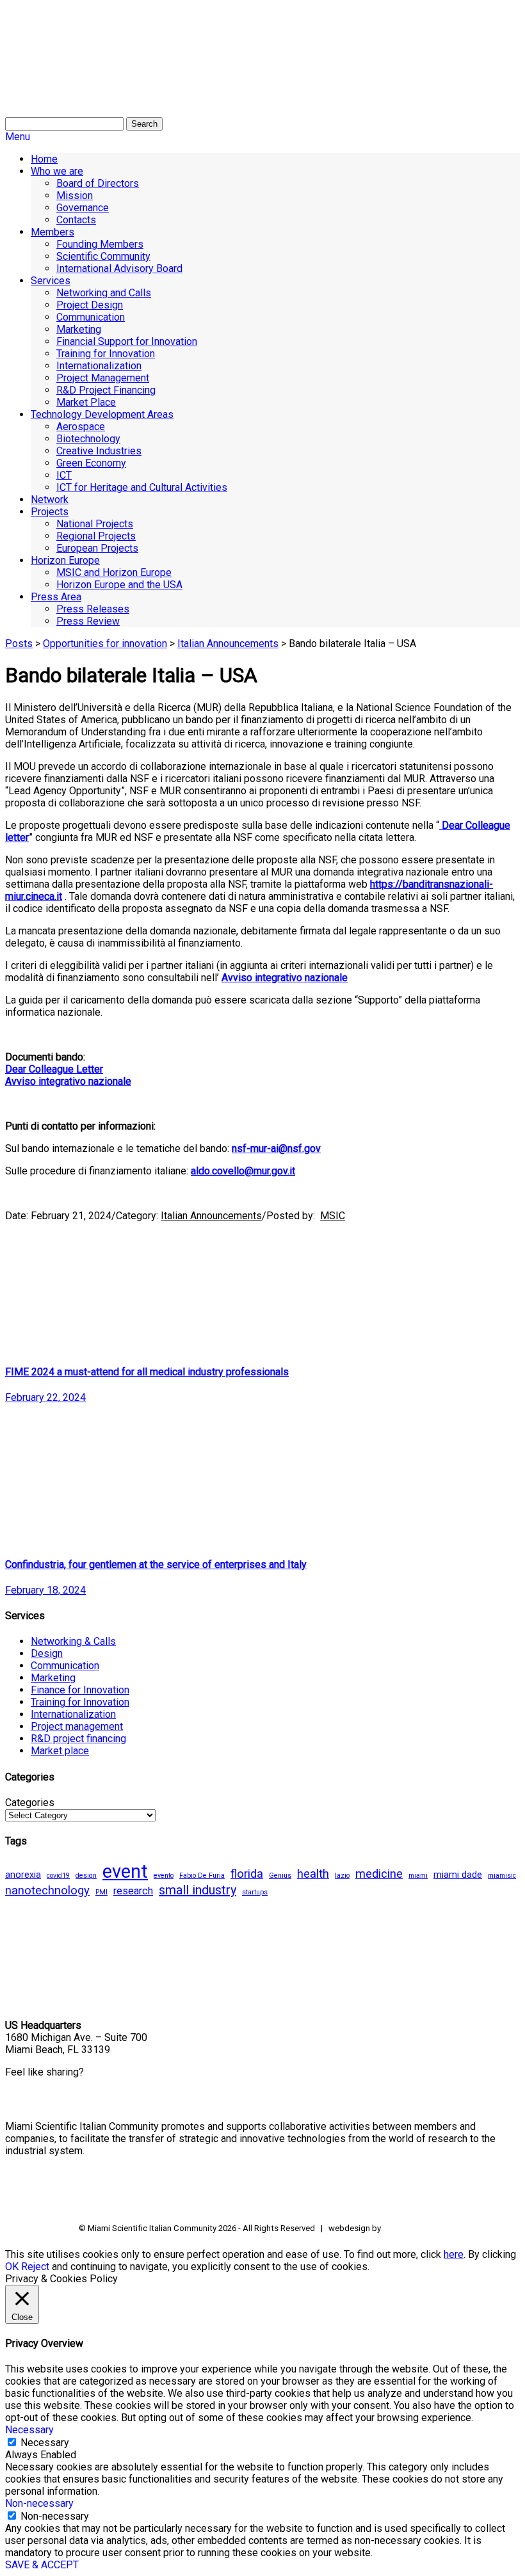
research (133, 1891)
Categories (30, 1803)
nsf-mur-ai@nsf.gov (276, 1148)
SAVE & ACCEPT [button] (42, 2565)
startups (255, 1892)
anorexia (23, 1875)
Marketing (53, 1678)
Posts (19, 644)
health (313, 1874)
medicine (379, 1874)
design (86, 1876)
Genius (280, 1876)
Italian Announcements (228, 644)
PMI (101, 1892)
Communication (65, 1666)
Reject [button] (35, 2267)
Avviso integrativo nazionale (68, 1081)
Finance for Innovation (80, 1690)
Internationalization (73, 1714)
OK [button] (12, 2267)
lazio (342, 1876)
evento (164, 1876)
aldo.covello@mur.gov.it (243, 1171)
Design (47, 1653)
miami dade (458, 1875)
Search (144, 124)
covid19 (58, 1876)
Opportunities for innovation (105, 644)
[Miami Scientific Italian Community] (37, 70)
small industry (198, 1890)
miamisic (502, 1876)
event (125, 1871)
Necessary (45, 2443)
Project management (77, 1726)
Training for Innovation (80, 1702)
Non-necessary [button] (39, 2503)
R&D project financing (78, 1739)
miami (418, 1876)
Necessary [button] (29, 2430)
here (454, 2254)
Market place (60, 1751)
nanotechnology (47, 1891)
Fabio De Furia (202, 1876)
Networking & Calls (73, 1641)
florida (247, 1874)
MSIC (333, 1216)
